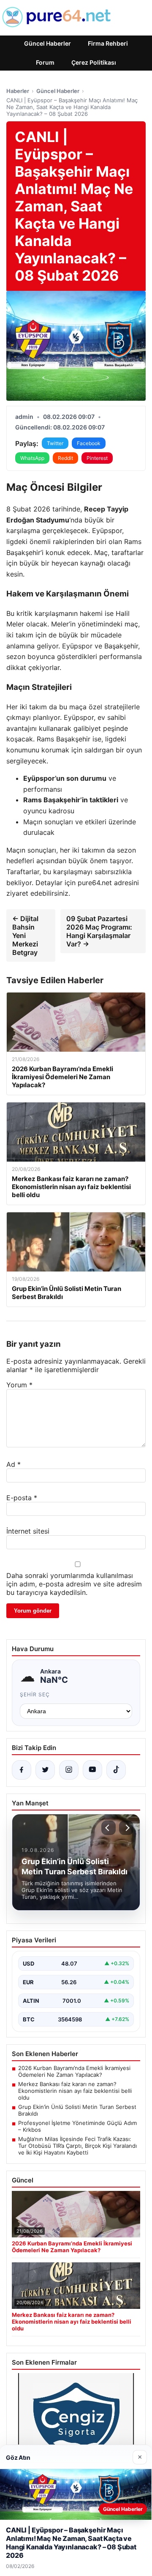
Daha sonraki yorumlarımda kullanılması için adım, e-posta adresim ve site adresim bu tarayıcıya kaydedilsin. (74, 1584)
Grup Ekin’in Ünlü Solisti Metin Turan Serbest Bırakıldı (77, 2110)
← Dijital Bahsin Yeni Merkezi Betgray (25, 935)
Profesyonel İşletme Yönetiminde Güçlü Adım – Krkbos (77, 2126)
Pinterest (97, 458)
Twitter (55, 443)
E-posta (22, 1498)
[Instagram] (69, 1770)
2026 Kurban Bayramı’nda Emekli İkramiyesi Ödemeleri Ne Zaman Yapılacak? (74, 2071)
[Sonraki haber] (126, 1828)
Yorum (19, 1385)
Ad (14, 1464)
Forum (45, 62)
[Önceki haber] (109, 1828)
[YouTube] (92, 1770)
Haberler (18, 91)
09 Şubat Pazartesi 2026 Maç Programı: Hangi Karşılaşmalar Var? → (99, 931)
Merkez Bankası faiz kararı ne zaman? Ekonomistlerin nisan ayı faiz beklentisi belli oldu (75, 2091)
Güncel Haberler (47, 43)
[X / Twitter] (45, 1770)
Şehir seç (35, 1694)
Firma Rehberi (108, 43)
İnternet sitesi (28, 1531)
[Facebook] (22, 1770)
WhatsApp (32, 458)
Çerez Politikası (94, 62)
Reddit (65, 458)
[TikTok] (116, 1770)
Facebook (89, 443)
